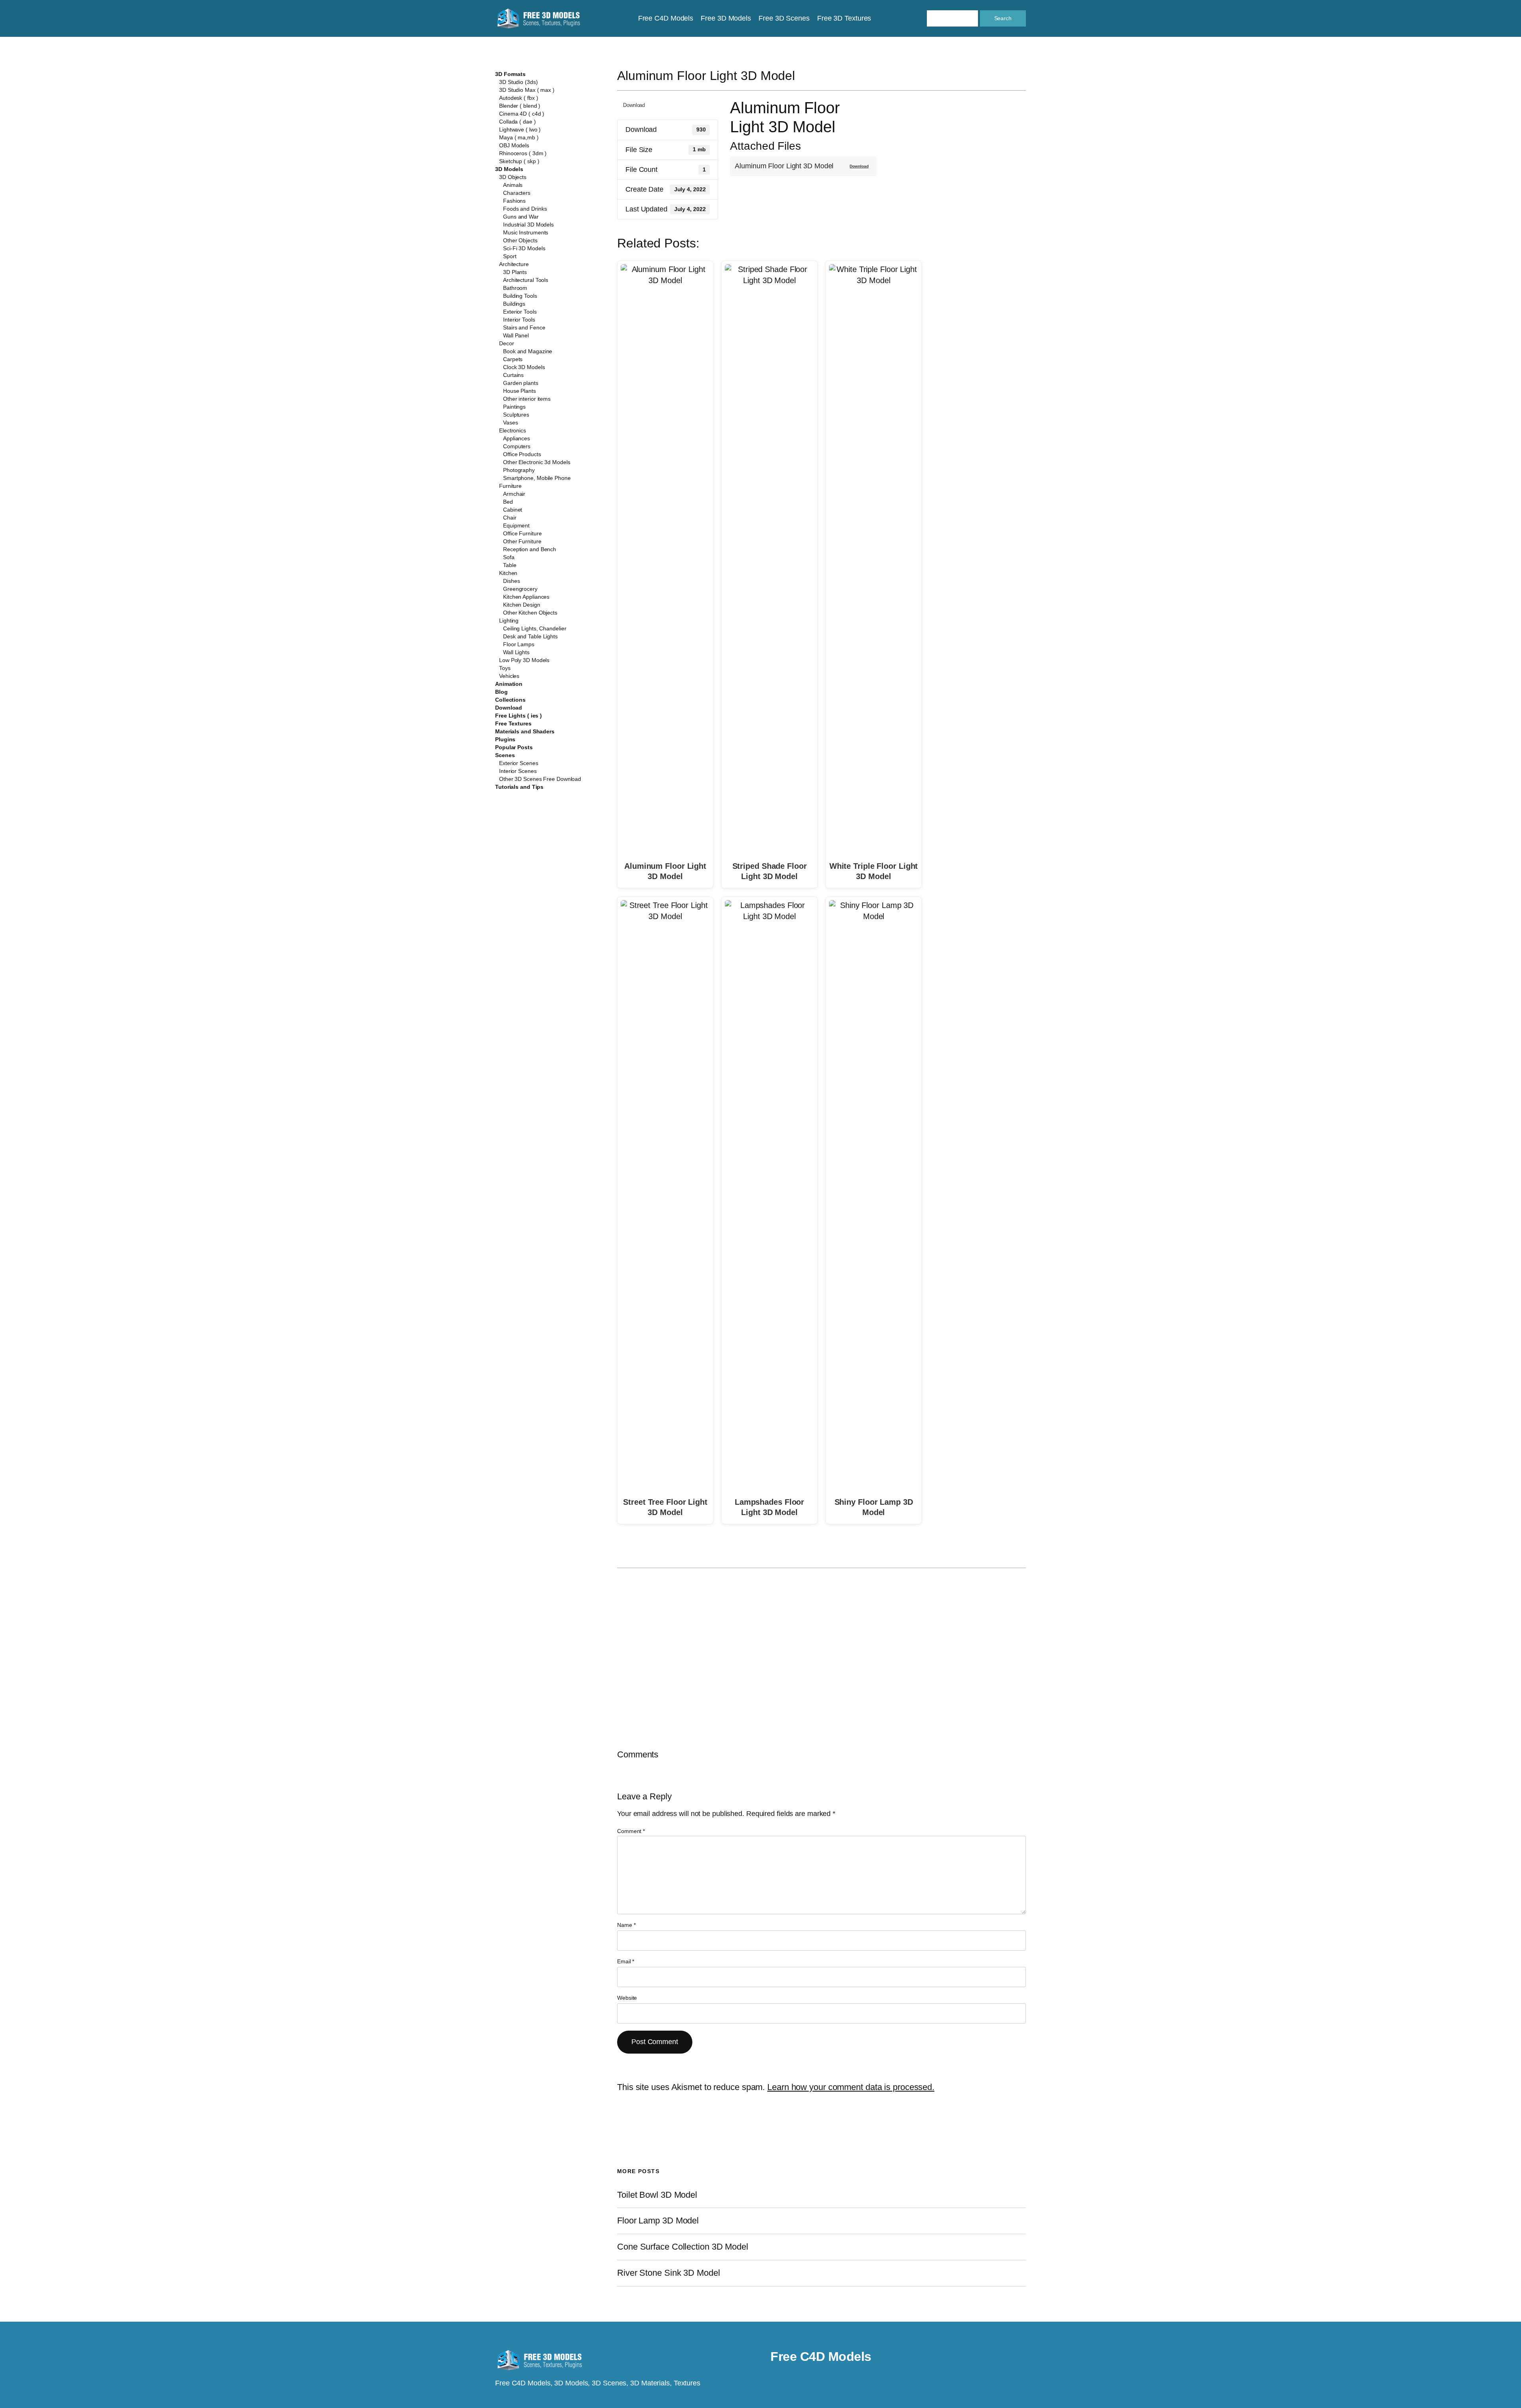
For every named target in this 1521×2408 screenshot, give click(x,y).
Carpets (513, 359)
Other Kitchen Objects (530, 613)
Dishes (511, 581)
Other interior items (527, 399)
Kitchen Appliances (526, 597)
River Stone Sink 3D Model (669, 2273)
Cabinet (513, 510)
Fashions (514, 201)
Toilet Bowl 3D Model (657, 2195)
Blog (501, 692)
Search (1003, 18)
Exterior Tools (520, 312)
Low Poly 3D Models (524, 660)
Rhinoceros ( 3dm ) (523, 153)
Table (510, 565)
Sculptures (516, 415)
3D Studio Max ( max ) (527, 90)
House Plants (519, 391)
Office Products (522, 454)
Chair (510, 518)
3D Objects (513, 177)
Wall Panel (516, 335)
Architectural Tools (526, 280)
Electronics (513, 430)
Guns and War (521, 217)
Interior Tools (519, 320)
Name (626, 1925)
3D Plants (515, 272)
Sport (510, 256)
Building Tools (520, 296)
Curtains (513, 375)
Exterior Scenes (519, 763)
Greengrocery (520, 589)
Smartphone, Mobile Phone (537, 478)
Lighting (509, 621)
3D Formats (510, 74)
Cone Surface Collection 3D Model (683, 2247)
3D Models (509, 169)
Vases (511, 423)
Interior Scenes (518, 771)
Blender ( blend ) (520, 106)
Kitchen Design (522, 605)
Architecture (514, 264)
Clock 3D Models (524, 367)
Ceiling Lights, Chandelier (535, 628)
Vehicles (509, 676)
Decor (507, 343)
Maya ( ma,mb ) (519, 137)
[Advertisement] (961, 156)
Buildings (514, 304)
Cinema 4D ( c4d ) (522, 114)
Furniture (510, 486)
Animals (513, 185)
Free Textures (513, 723)
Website (627, 1998)
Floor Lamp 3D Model (658, 2221)
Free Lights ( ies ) (518, 716)
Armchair (514, 494)
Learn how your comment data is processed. (851, 2087)
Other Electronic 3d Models (537, 462)
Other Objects (520, 240)
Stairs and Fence (524, 327)
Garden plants (521, 383)
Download (509, 708)
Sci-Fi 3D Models (524, 248)
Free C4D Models (821, 2357)
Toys (505, 668)
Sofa (509, 557)
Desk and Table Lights (530, 636)
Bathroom (515, 288)
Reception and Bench (530, 549)
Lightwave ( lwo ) (520, 129)
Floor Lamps (519, 644)
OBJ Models (514, 145)
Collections (510, 700)
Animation (509, 684)
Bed (508, 502)
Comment (631, 1831)
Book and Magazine (528, 351)
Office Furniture (522, 533)
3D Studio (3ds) (518, 82)
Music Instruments (526, 232)
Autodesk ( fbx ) (518, 98)
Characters (517, 193)
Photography (519, 470)
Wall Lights (516, 652)
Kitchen (508, 573)
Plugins (505, 739)
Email (626, 1961)
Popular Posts (514, 747)
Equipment (516, 525)
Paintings (514, 407)
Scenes (505, 755)
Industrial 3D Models (528, 225)
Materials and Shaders (525, 731)
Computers (517, 446)
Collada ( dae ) (517, 122)
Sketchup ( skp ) (519, 161)
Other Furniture (522, 541)
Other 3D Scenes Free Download (540, 779)
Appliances (517, 438)
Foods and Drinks (525, 209)
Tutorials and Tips (519, 787)
